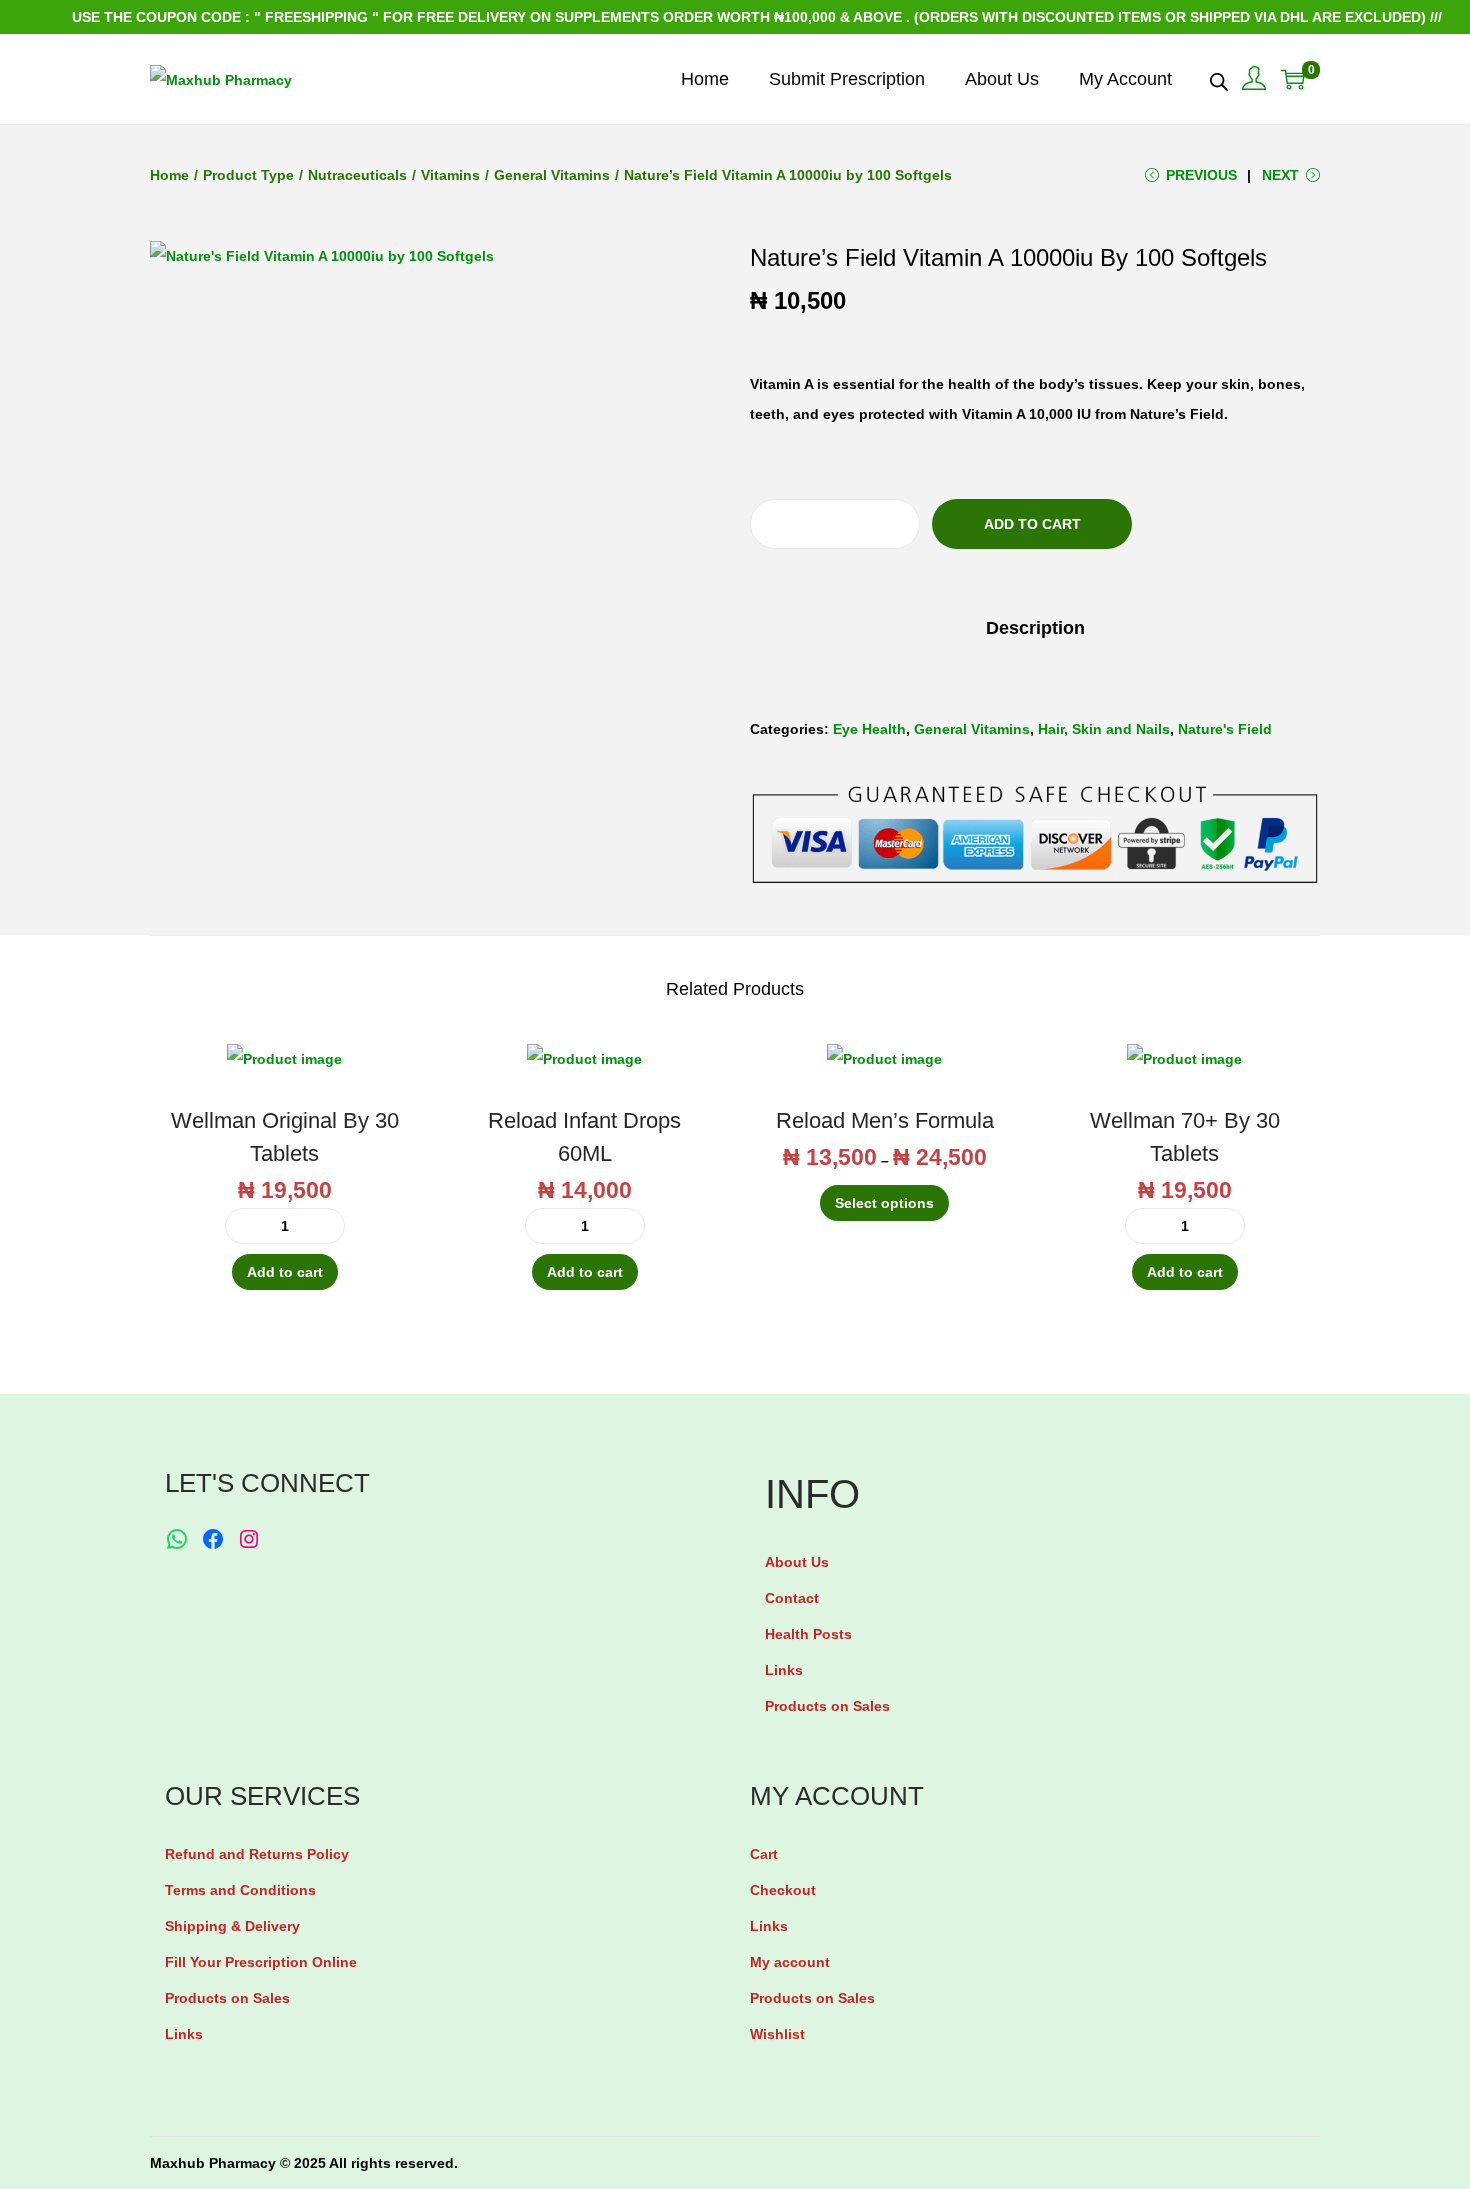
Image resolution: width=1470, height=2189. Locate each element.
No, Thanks (740, 1170)
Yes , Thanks (740, 1094)
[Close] (971, 944)
